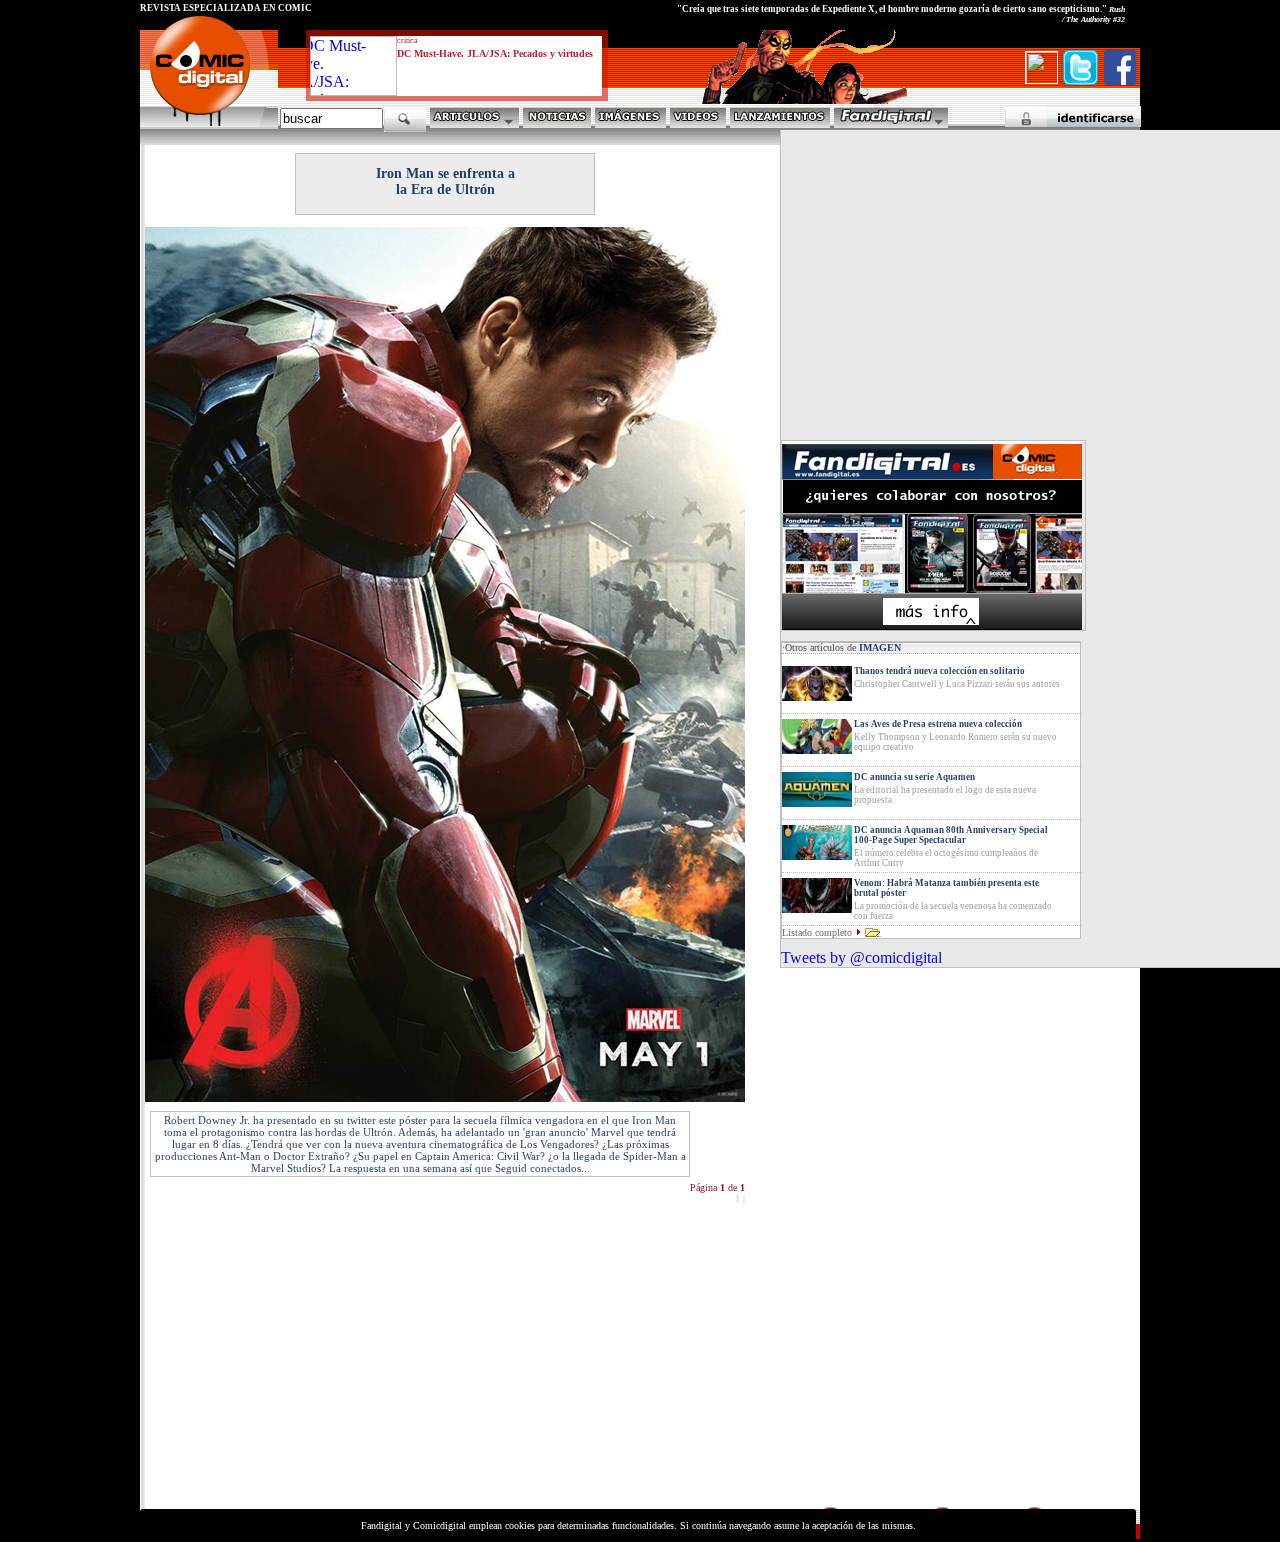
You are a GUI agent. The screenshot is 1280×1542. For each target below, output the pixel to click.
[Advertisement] (326, 1364)
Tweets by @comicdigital (861, 957)
